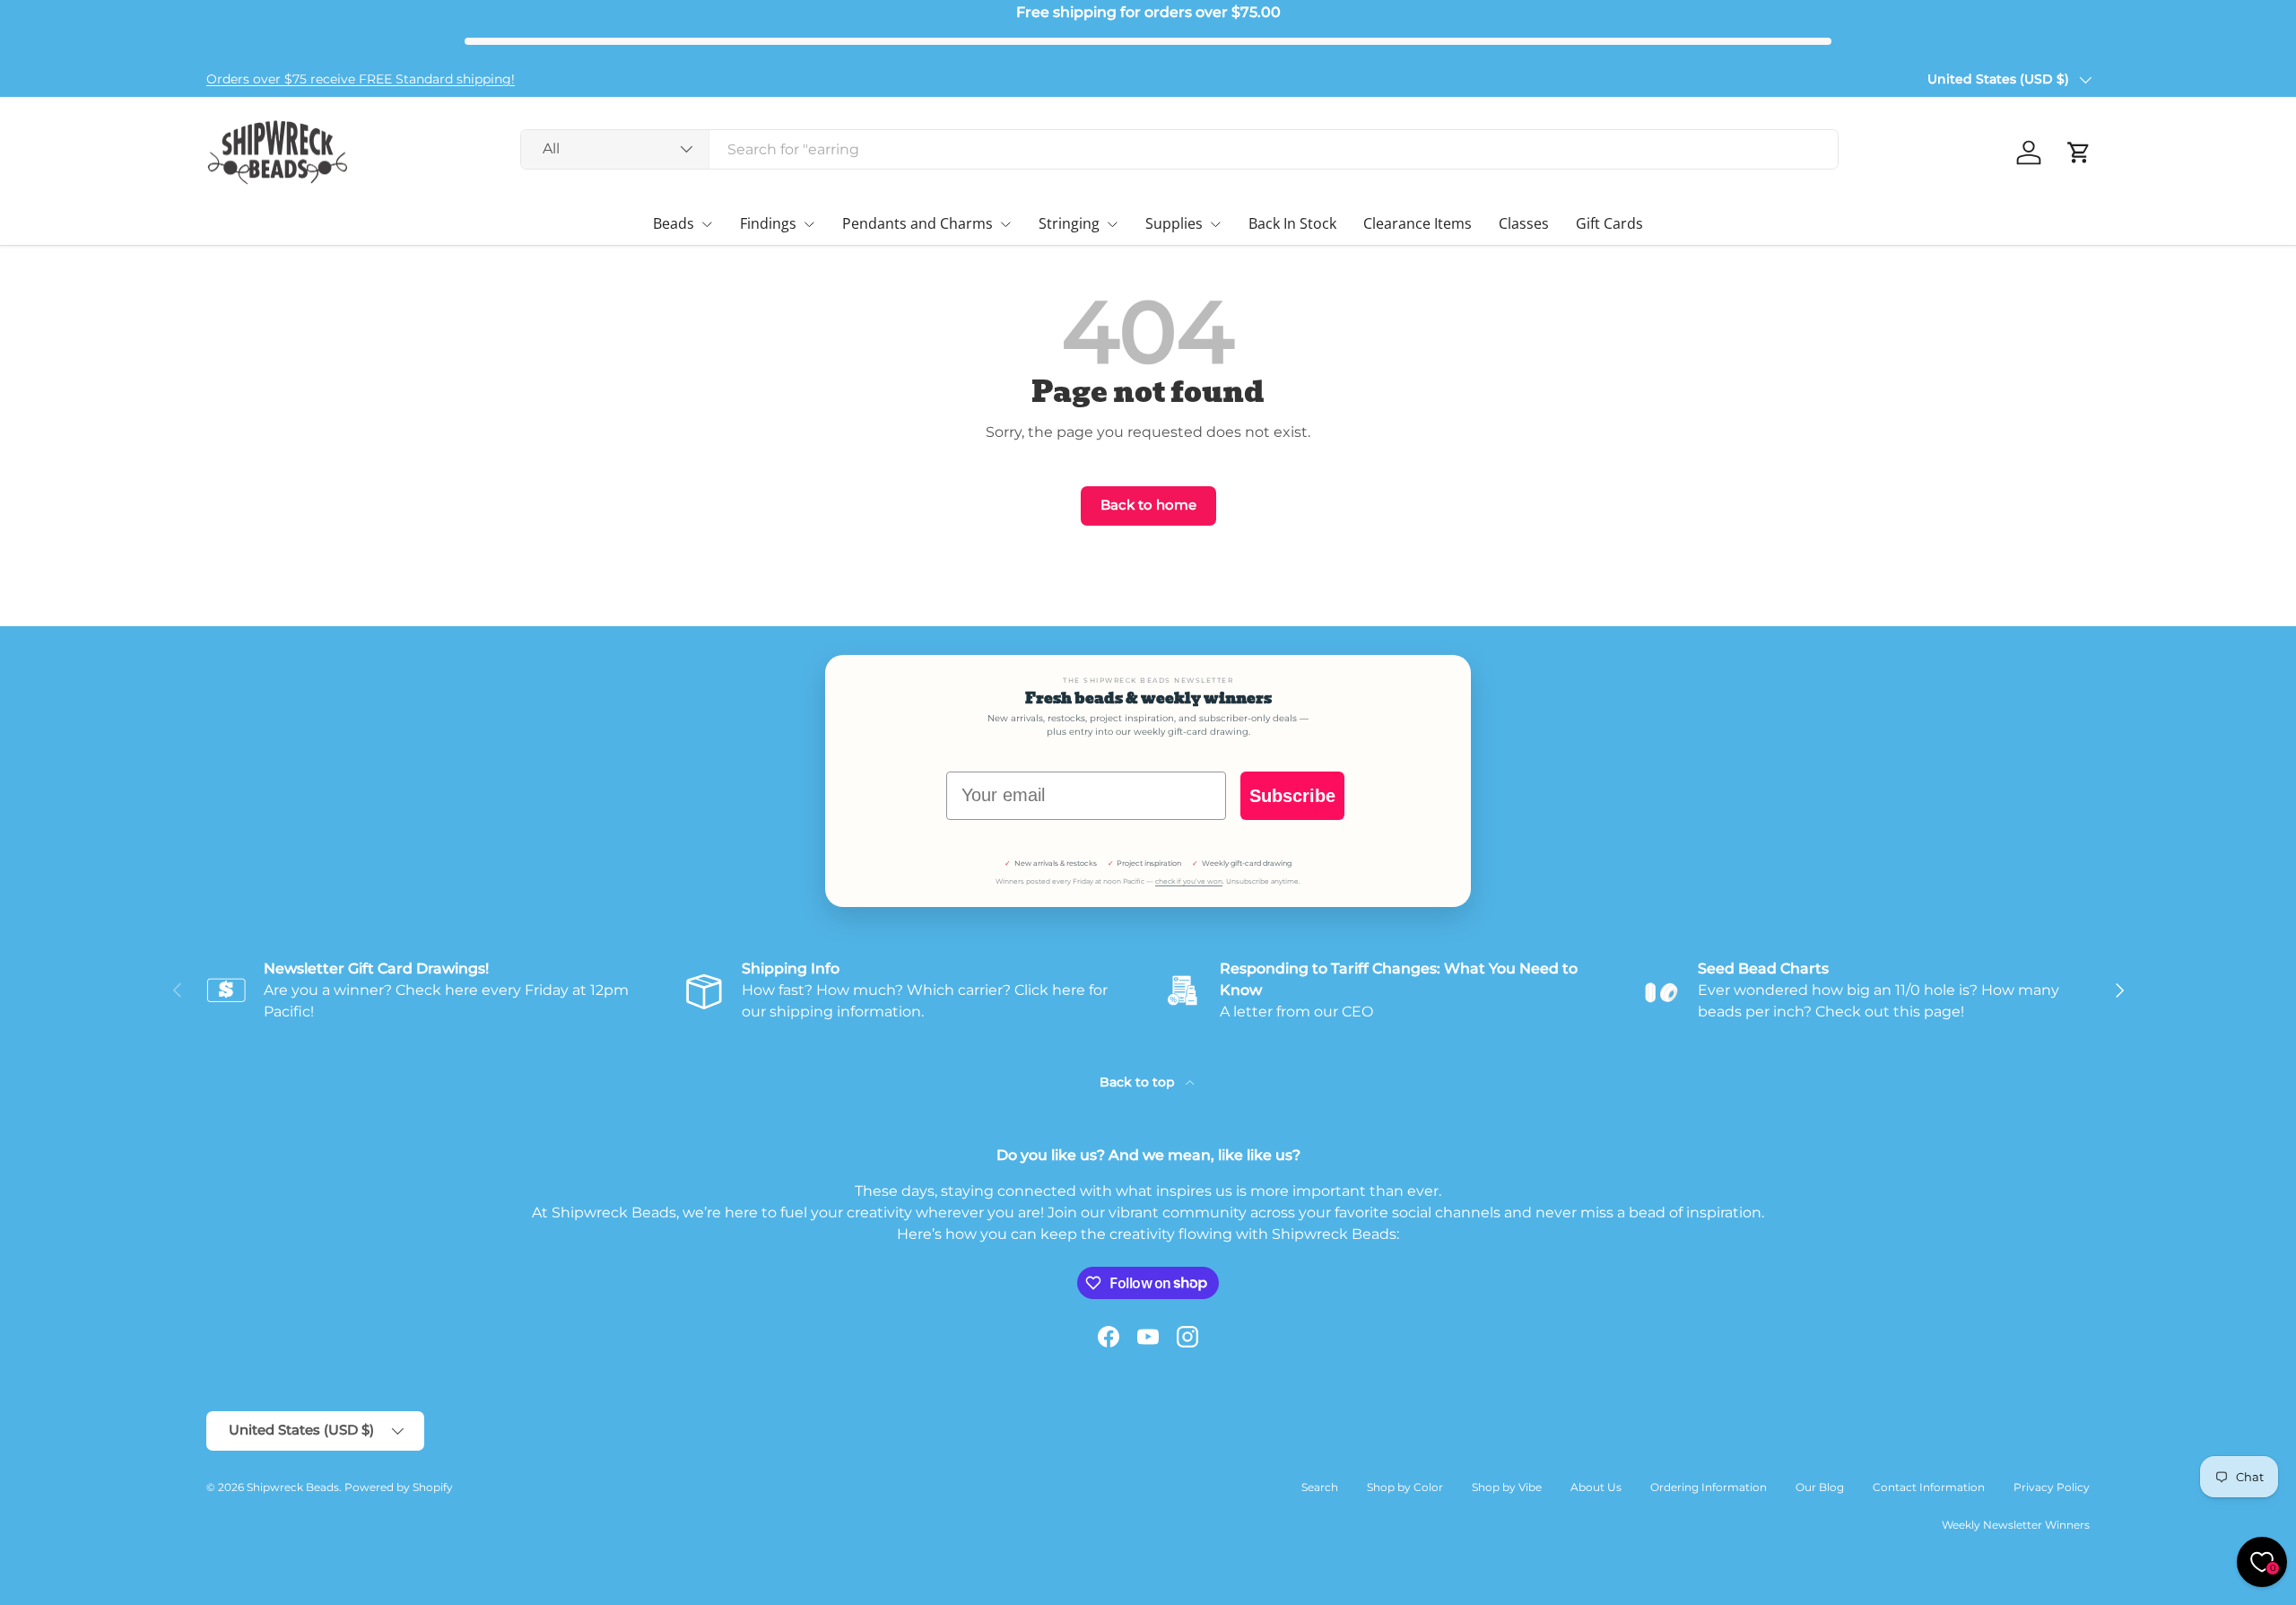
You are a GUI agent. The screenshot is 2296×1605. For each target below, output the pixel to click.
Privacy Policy (2052, 1487)
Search (1320, 1487)
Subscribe (1292, 796)
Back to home (1148, 505)
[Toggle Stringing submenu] (1112, 224)
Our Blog (1820, 1487)
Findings (768, 223)
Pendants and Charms (918, 223)
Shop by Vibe (1507, 1487)
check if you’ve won (1189, 881)
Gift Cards (1609, 223)
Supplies (1174, 223)
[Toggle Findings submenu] (809, 224)
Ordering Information (1709, 1487)
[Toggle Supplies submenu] (1215, 224)
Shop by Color (1405, 1487)
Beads (674, 223)
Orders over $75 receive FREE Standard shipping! (361, 79)
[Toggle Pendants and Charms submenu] (1005, 224)
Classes (1524, 223)
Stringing (1069, 223)
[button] (2079, 153)
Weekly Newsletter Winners (2016, 1525)
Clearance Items (1418, 223)
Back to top (1139, 1082)
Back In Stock (1292, 223)
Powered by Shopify (399, 1487)
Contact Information (1929, 1487)
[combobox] (1179, 149)
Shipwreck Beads (293, 1487)
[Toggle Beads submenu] (707, 224)
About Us (1596, 1487)
